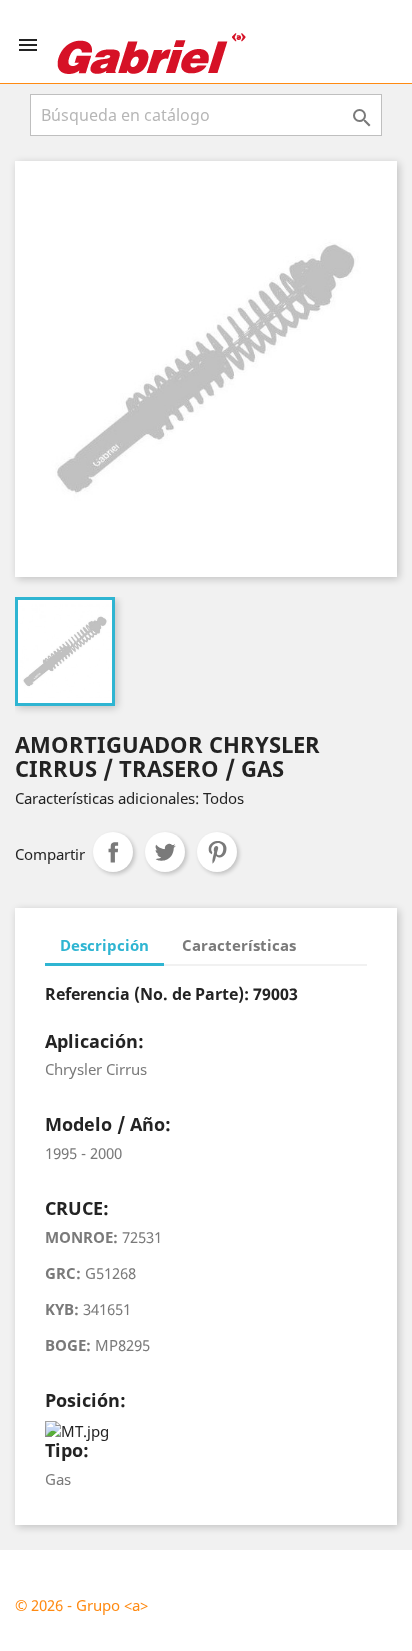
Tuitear (165, 852)
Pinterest (217, 852)
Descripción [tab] (104, 945)
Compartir (113, 852)
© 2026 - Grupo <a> (81, 1605)
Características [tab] (239, 945)
